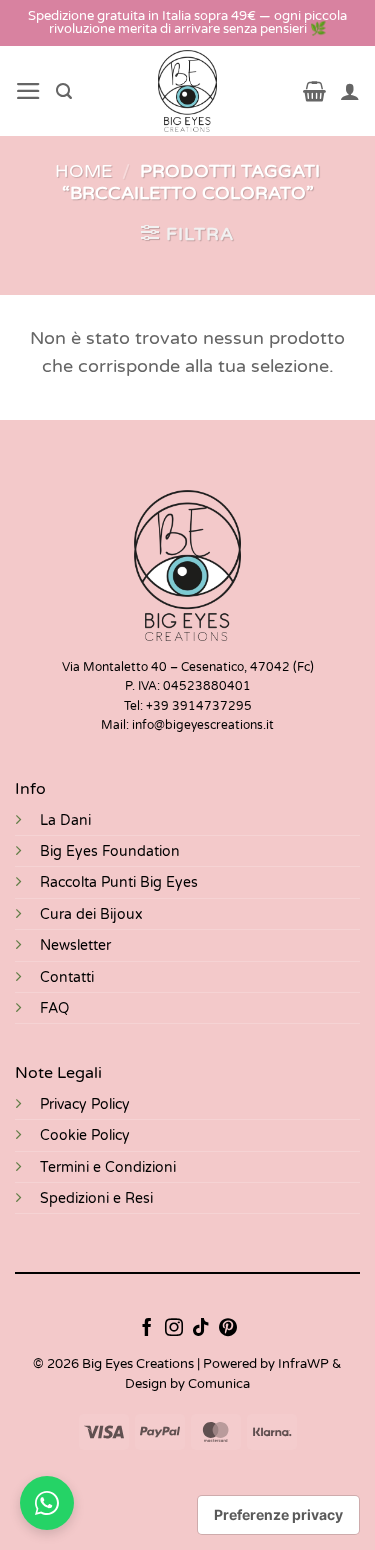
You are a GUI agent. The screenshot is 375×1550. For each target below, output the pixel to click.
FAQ (54, 1008)
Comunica (219, 1384)
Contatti (67, 977)
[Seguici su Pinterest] (228, 1329)
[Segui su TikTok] (201, 1329)
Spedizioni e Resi (96, 1198)
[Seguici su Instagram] (174, 1329)
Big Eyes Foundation (110, 851)
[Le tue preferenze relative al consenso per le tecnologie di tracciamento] (278, 1515)
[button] (28, 91)
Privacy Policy (85, 1104)
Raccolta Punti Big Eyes (119, 882)
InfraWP (303, 1364)
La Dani (65, 820)
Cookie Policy (85, 1135)
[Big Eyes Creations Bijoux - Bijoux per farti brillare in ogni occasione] (187, 91)
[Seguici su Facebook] (147, 1329)
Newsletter (75, 945)
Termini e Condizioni (108, 1167)
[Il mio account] (350, 91)
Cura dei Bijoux (91, 914)
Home (83, 171)
